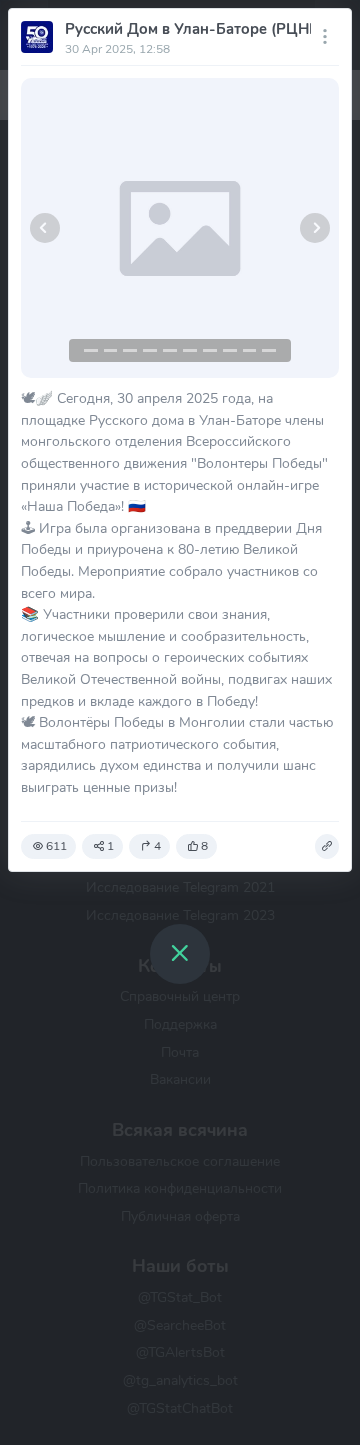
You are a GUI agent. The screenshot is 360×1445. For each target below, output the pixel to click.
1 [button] (110, 846)
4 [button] (157, 846)
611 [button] (56, 846)
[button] (45, 228)
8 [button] (204, 846)
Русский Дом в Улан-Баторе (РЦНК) (194, 29)
